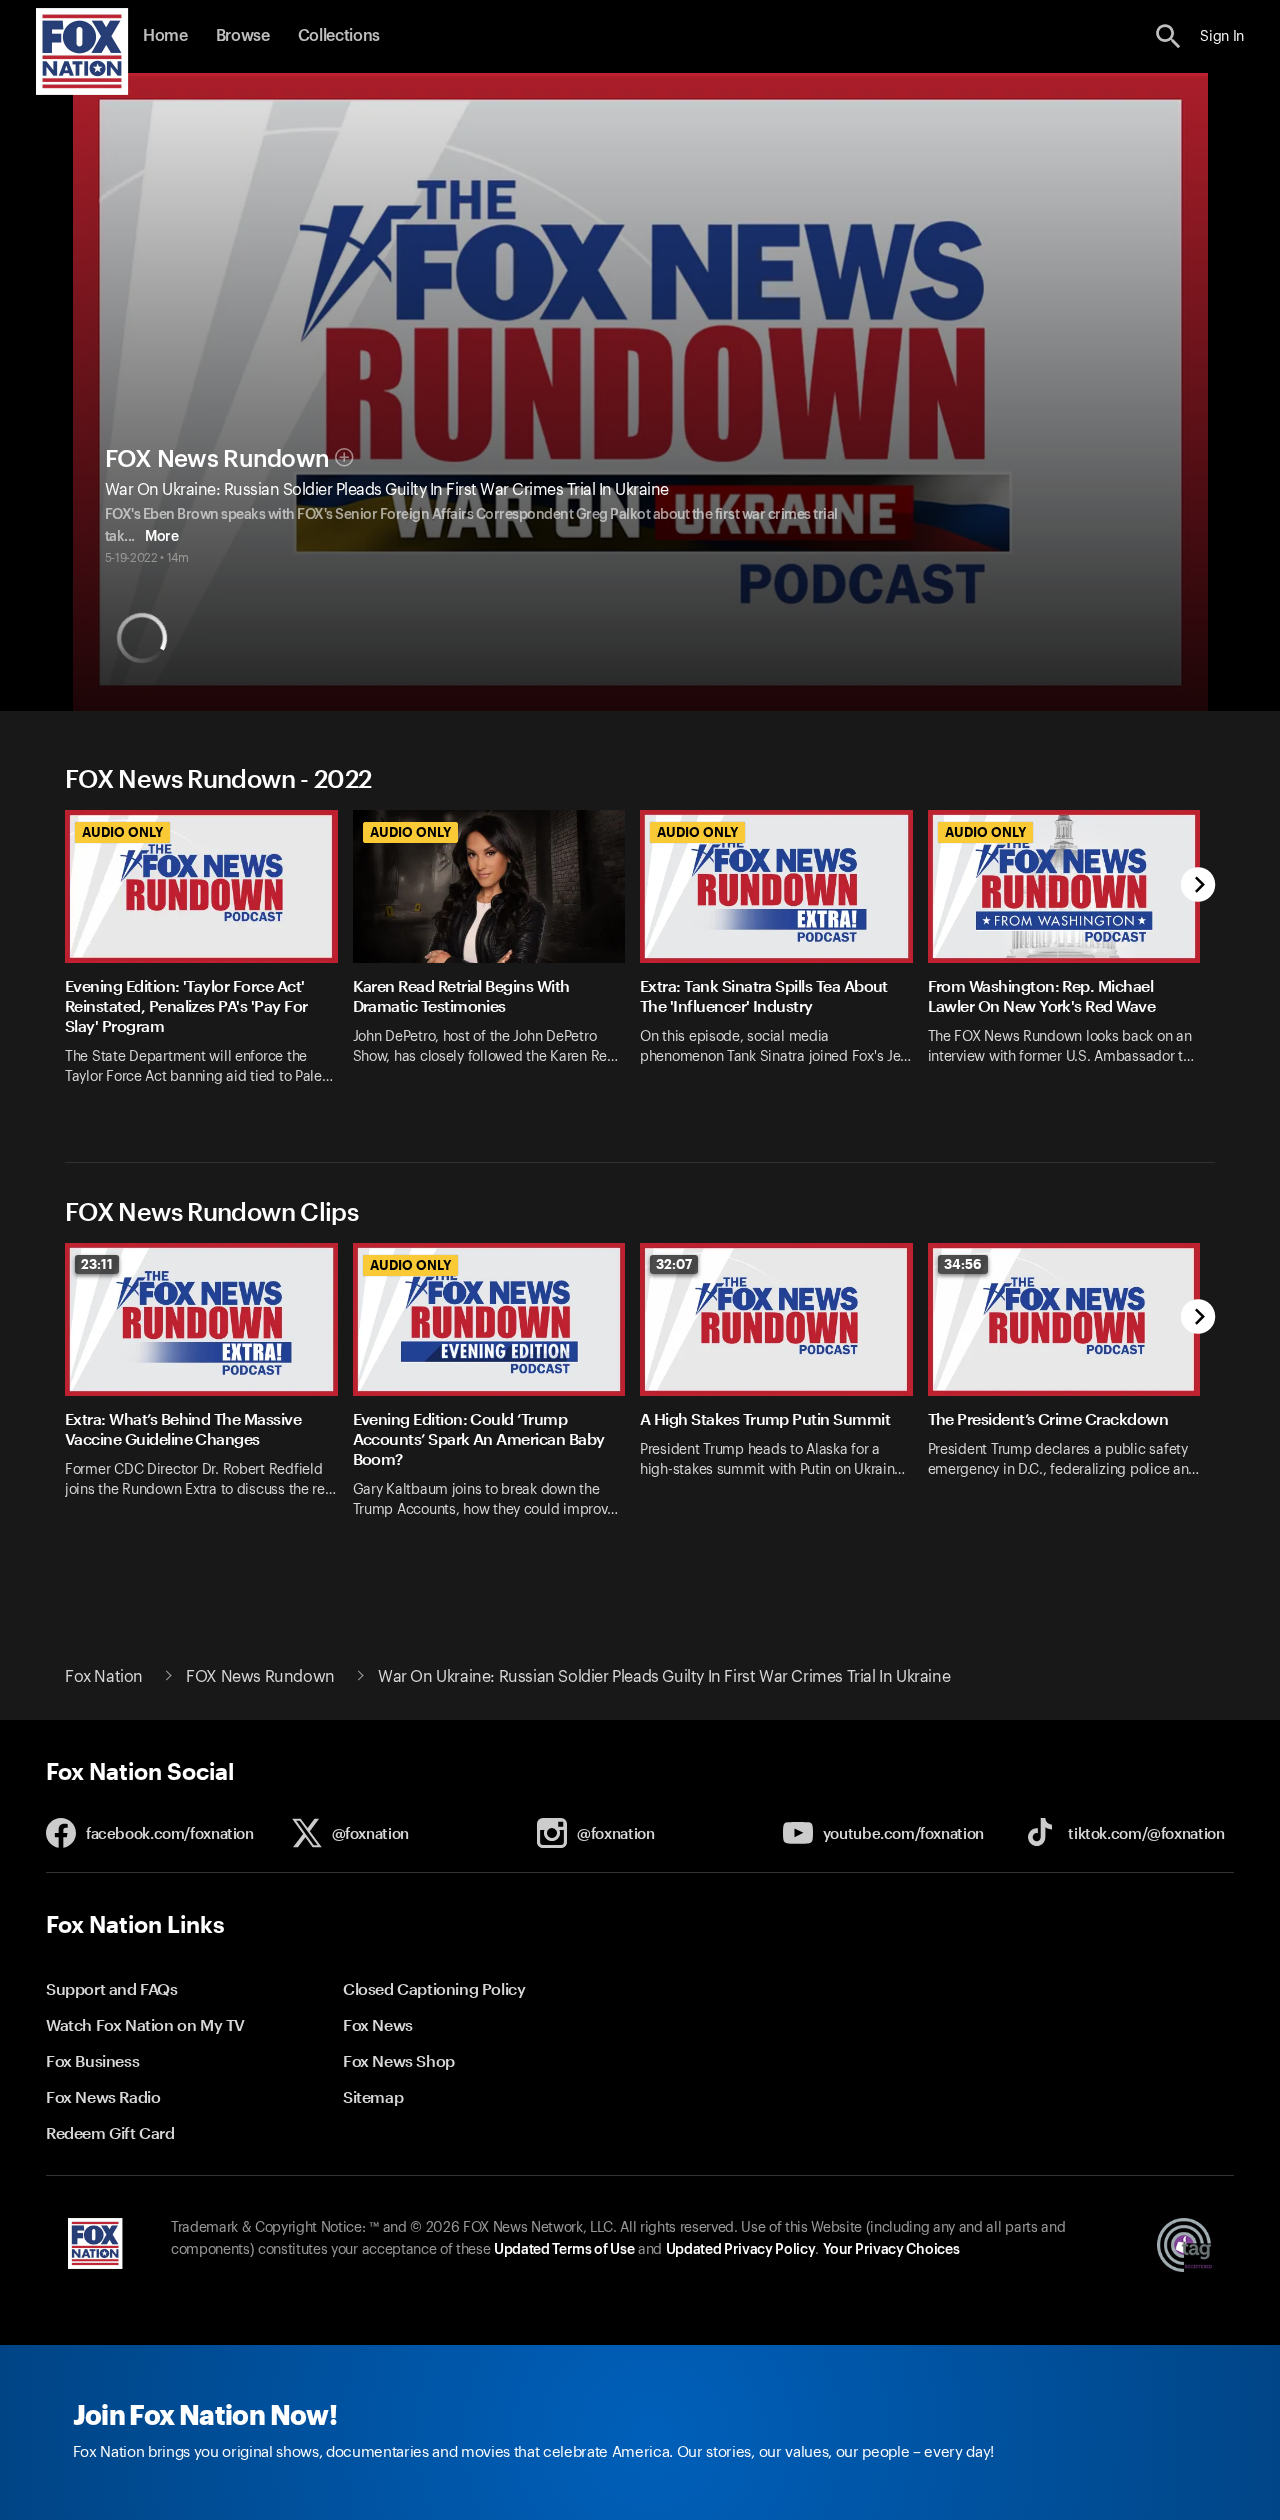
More (161, 537)
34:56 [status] (963, 1264)
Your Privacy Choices (891, 2250)
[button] (1168, 36)
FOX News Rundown (217, 459)
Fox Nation (104, 1677)
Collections (339, 36)
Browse (243, 36)
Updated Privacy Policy (741, 2250)
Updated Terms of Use (564, 2250)
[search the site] (1168, 36)
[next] (1198, 886)
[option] (209, 960)
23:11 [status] (97, 1264)
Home (165, 36)
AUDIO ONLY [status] (122, 832)
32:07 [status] (674, 1264)
